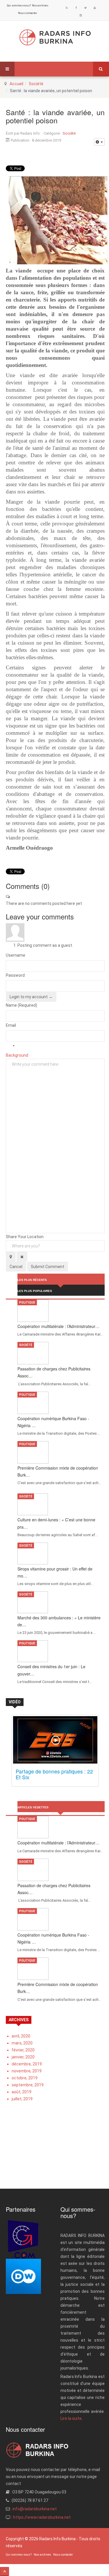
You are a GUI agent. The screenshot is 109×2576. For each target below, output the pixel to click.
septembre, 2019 (28, 2085)
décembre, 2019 (27, 2064)
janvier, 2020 (23, 2057)
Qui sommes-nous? (19, 6)
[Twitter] (85, 8)
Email (11, 1025)
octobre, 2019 (25, 2078)
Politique (27, 1303)
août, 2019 (22, 2092)
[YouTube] (95, 8)
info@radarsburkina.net (35, 2509)
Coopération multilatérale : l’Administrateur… (58, 1326)
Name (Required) (22, 1005)
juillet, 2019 (22, 2099)
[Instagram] (81, 15)
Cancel (16, 1267)
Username (16, 955)
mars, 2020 (22, 2043)
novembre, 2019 (27, 2071)
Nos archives (40, 6)
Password (15, 975)
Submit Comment (48, 1267)
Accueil (16, 84)
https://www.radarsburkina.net (42, 2517)
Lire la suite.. (72, 2418)
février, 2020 (23, 2050)
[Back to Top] (5, 2571)
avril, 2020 (21, 2036)
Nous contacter (28, 13)
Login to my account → (31, 997)
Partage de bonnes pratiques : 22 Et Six (54, 1774)
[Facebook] (76, 8)
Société (36, 84)
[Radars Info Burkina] (55, 37)
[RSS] (67, 8)
